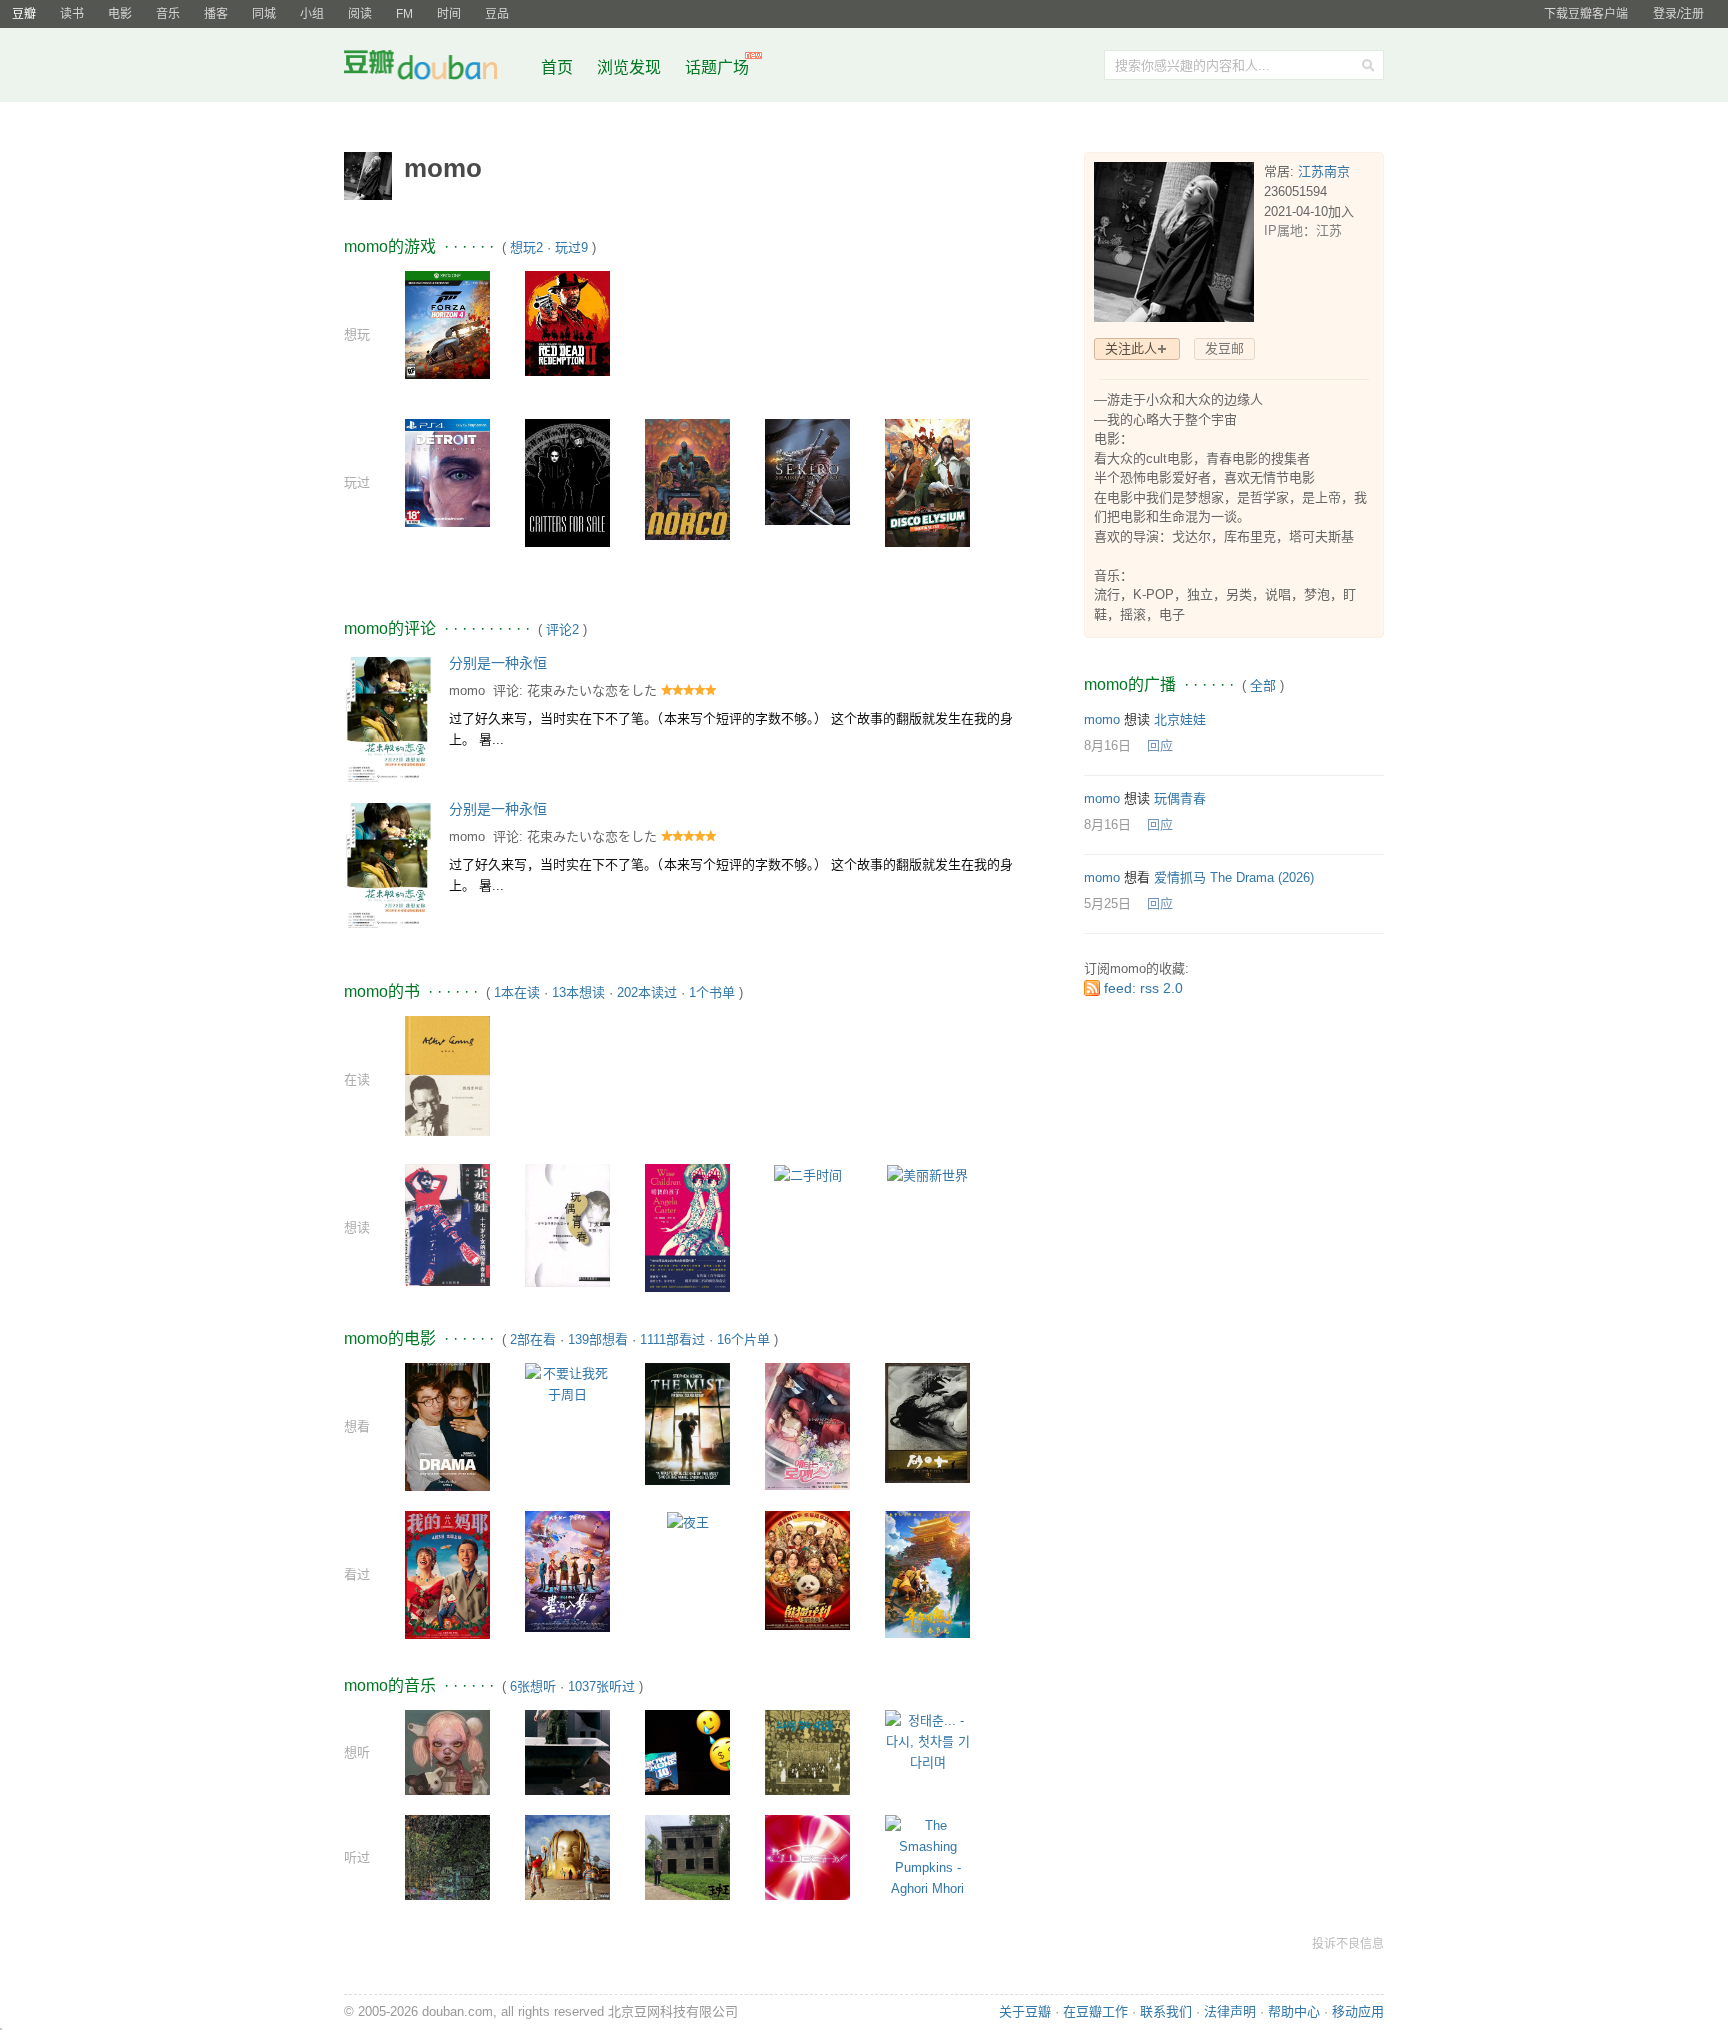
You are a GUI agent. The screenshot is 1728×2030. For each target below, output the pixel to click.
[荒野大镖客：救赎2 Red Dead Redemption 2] (567, 322)
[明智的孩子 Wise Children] (687, 1226)
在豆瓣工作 (1095, 2011)
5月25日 (1107, 903)
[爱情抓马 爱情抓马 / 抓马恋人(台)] (447, 1425)
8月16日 (1107, 745)
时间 (449, 14)
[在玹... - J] (567, 1751)
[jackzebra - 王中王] (687, 1856)
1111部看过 (672, 1339)
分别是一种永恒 (498, 663)
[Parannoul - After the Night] (447, 1856)
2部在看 (533, 1339)
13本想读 (578, 992)
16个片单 (743, 1339)
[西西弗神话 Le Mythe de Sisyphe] (447, 1075)
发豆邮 (1224, 348)
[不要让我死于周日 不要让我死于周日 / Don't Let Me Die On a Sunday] (567, 1382)
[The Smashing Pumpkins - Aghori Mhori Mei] (927, 1866)
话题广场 (717, 67)
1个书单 (712, 992)
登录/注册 (1678, 14)
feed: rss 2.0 (1143, 988)
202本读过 (647, 992)
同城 (264, 14)
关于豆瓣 (1025, 2011)
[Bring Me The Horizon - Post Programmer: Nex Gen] (447, 1751)
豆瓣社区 (436, 68)
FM (404, 14)
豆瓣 (24, 14)
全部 (1263, 685)
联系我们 (1166, 2011)
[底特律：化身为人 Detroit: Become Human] (447, 471)
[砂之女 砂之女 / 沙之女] (927, 1421)
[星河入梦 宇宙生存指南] (567, 1570)
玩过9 (571, 247)
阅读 (360, 14)
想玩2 (526, 247)
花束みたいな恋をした (592, 690)
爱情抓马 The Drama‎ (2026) (1234, 877)
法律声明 (1230, 2011)
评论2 (562, 629)
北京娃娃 (1180, 719)
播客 (216, 14)
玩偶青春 (1180, 798)
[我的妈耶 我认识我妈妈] (447, 1573)
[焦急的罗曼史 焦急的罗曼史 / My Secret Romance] (807, 1425)
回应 (1160, 745)
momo (467, 690)
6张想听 (533, 1686)
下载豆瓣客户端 (1586, 14)
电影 (120, 14)
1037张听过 (601, 1686)
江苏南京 (1324, 171)
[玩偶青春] (567, 1224)
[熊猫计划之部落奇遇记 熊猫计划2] (807, 1569)
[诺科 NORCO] (687, 478)
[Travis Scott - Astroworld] (567, 1856)
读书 (72, 14)
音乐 (168, 14)
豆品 (497, 14)
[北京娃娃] (447, 1224)
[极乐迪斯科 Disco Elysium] (927, 481)
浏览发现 (631, 67)
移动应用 (1358, 2011)
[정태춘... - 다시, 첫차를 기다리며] (927, 1740)
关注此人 (1131, 348)
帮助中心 (1294, 2011)
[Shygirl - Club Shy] (807, 1856)
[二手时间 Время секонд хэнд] (808, 1174)
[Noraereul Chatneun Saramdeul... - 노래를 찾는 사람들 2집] (807, 1751)
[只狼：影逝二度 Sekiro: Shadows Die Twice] (807, 471)
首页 (557, 67)
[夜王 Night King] (688, 1521)
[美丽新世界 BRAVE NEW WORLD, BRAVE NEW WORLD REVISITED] (927, 1174)
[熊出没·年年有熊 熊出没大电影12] (927, 1573)
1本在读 (517, 992)
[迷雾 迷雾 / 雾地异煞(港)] (687, 1422)
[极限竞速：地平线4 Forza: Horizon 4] (447, 323)
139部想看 (598, 1339)
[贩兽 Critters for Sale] (567, 481)
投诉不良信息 (1348, 1944)
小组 (312, 14)
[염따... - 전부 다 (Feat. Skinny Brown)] (687, 1751)
